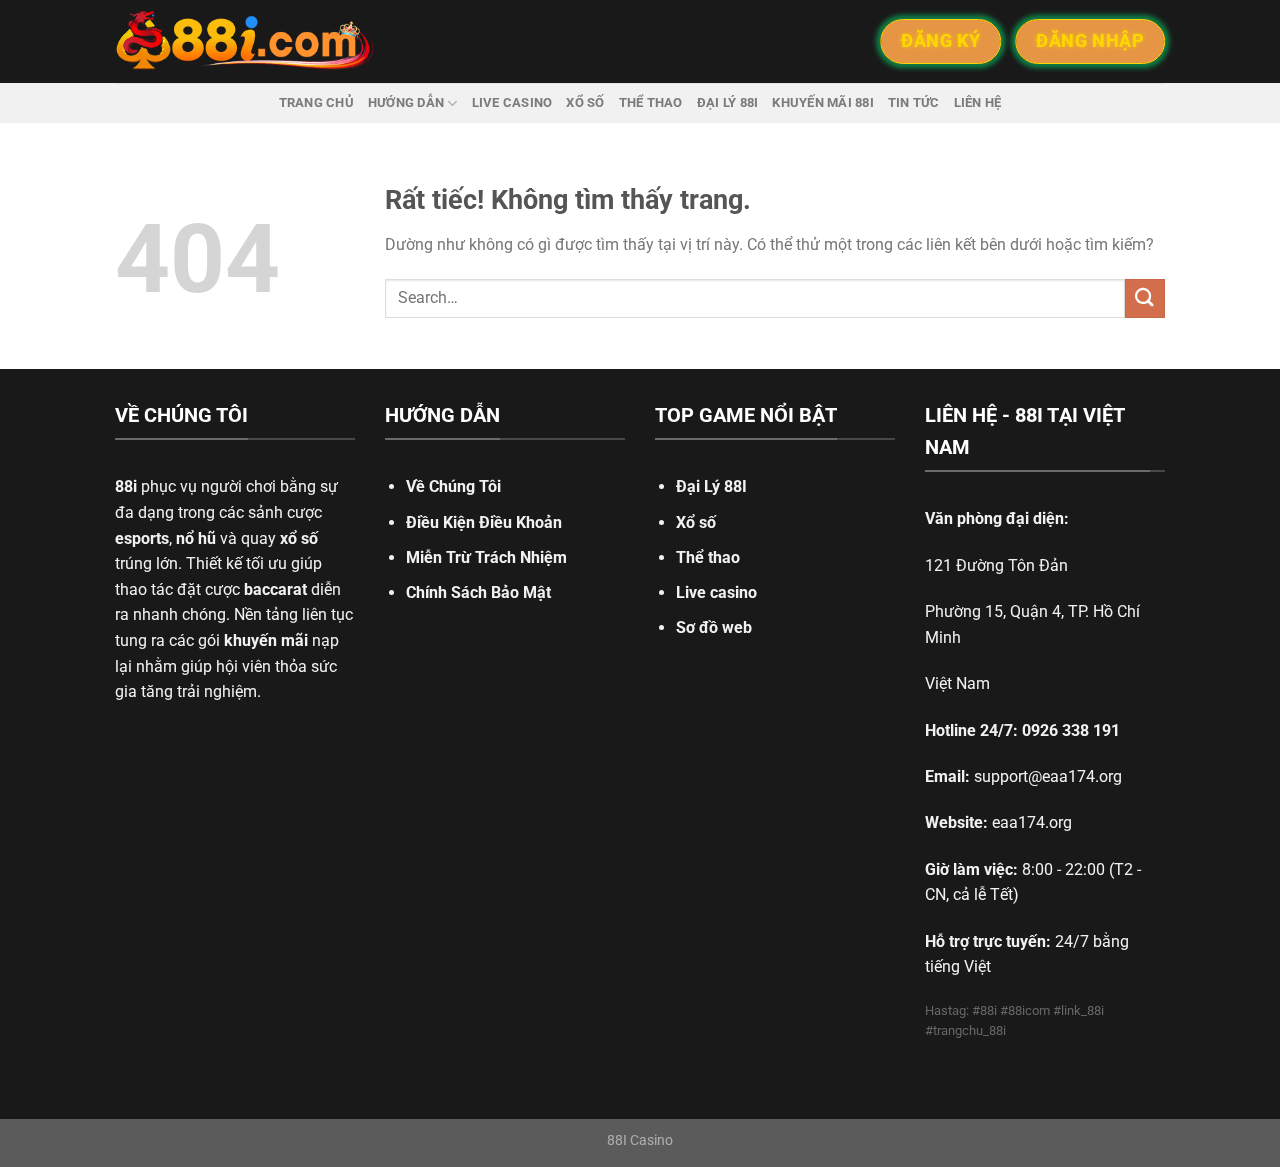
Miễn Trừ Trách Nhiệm (486, 557)
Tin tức (914, 102)
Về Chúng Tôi (453, 486)
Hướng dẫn (406, 102)
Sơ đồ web (714, 627)
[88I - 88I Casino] (245, 42)
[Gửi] (1145, 298)
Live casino (512, 102)
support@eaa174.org (1048, 776)
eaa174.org (1032, 822)
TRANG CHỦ (316, 102)
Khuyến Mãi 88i (823, 102)
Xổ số (585, 102)
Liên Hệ (978, 102)
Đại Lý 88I (711, 486)
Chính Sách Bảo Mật (478, 592)
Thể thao (651, 102)
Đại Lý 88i (728, 102)
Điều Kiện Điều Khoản (484, 522)
